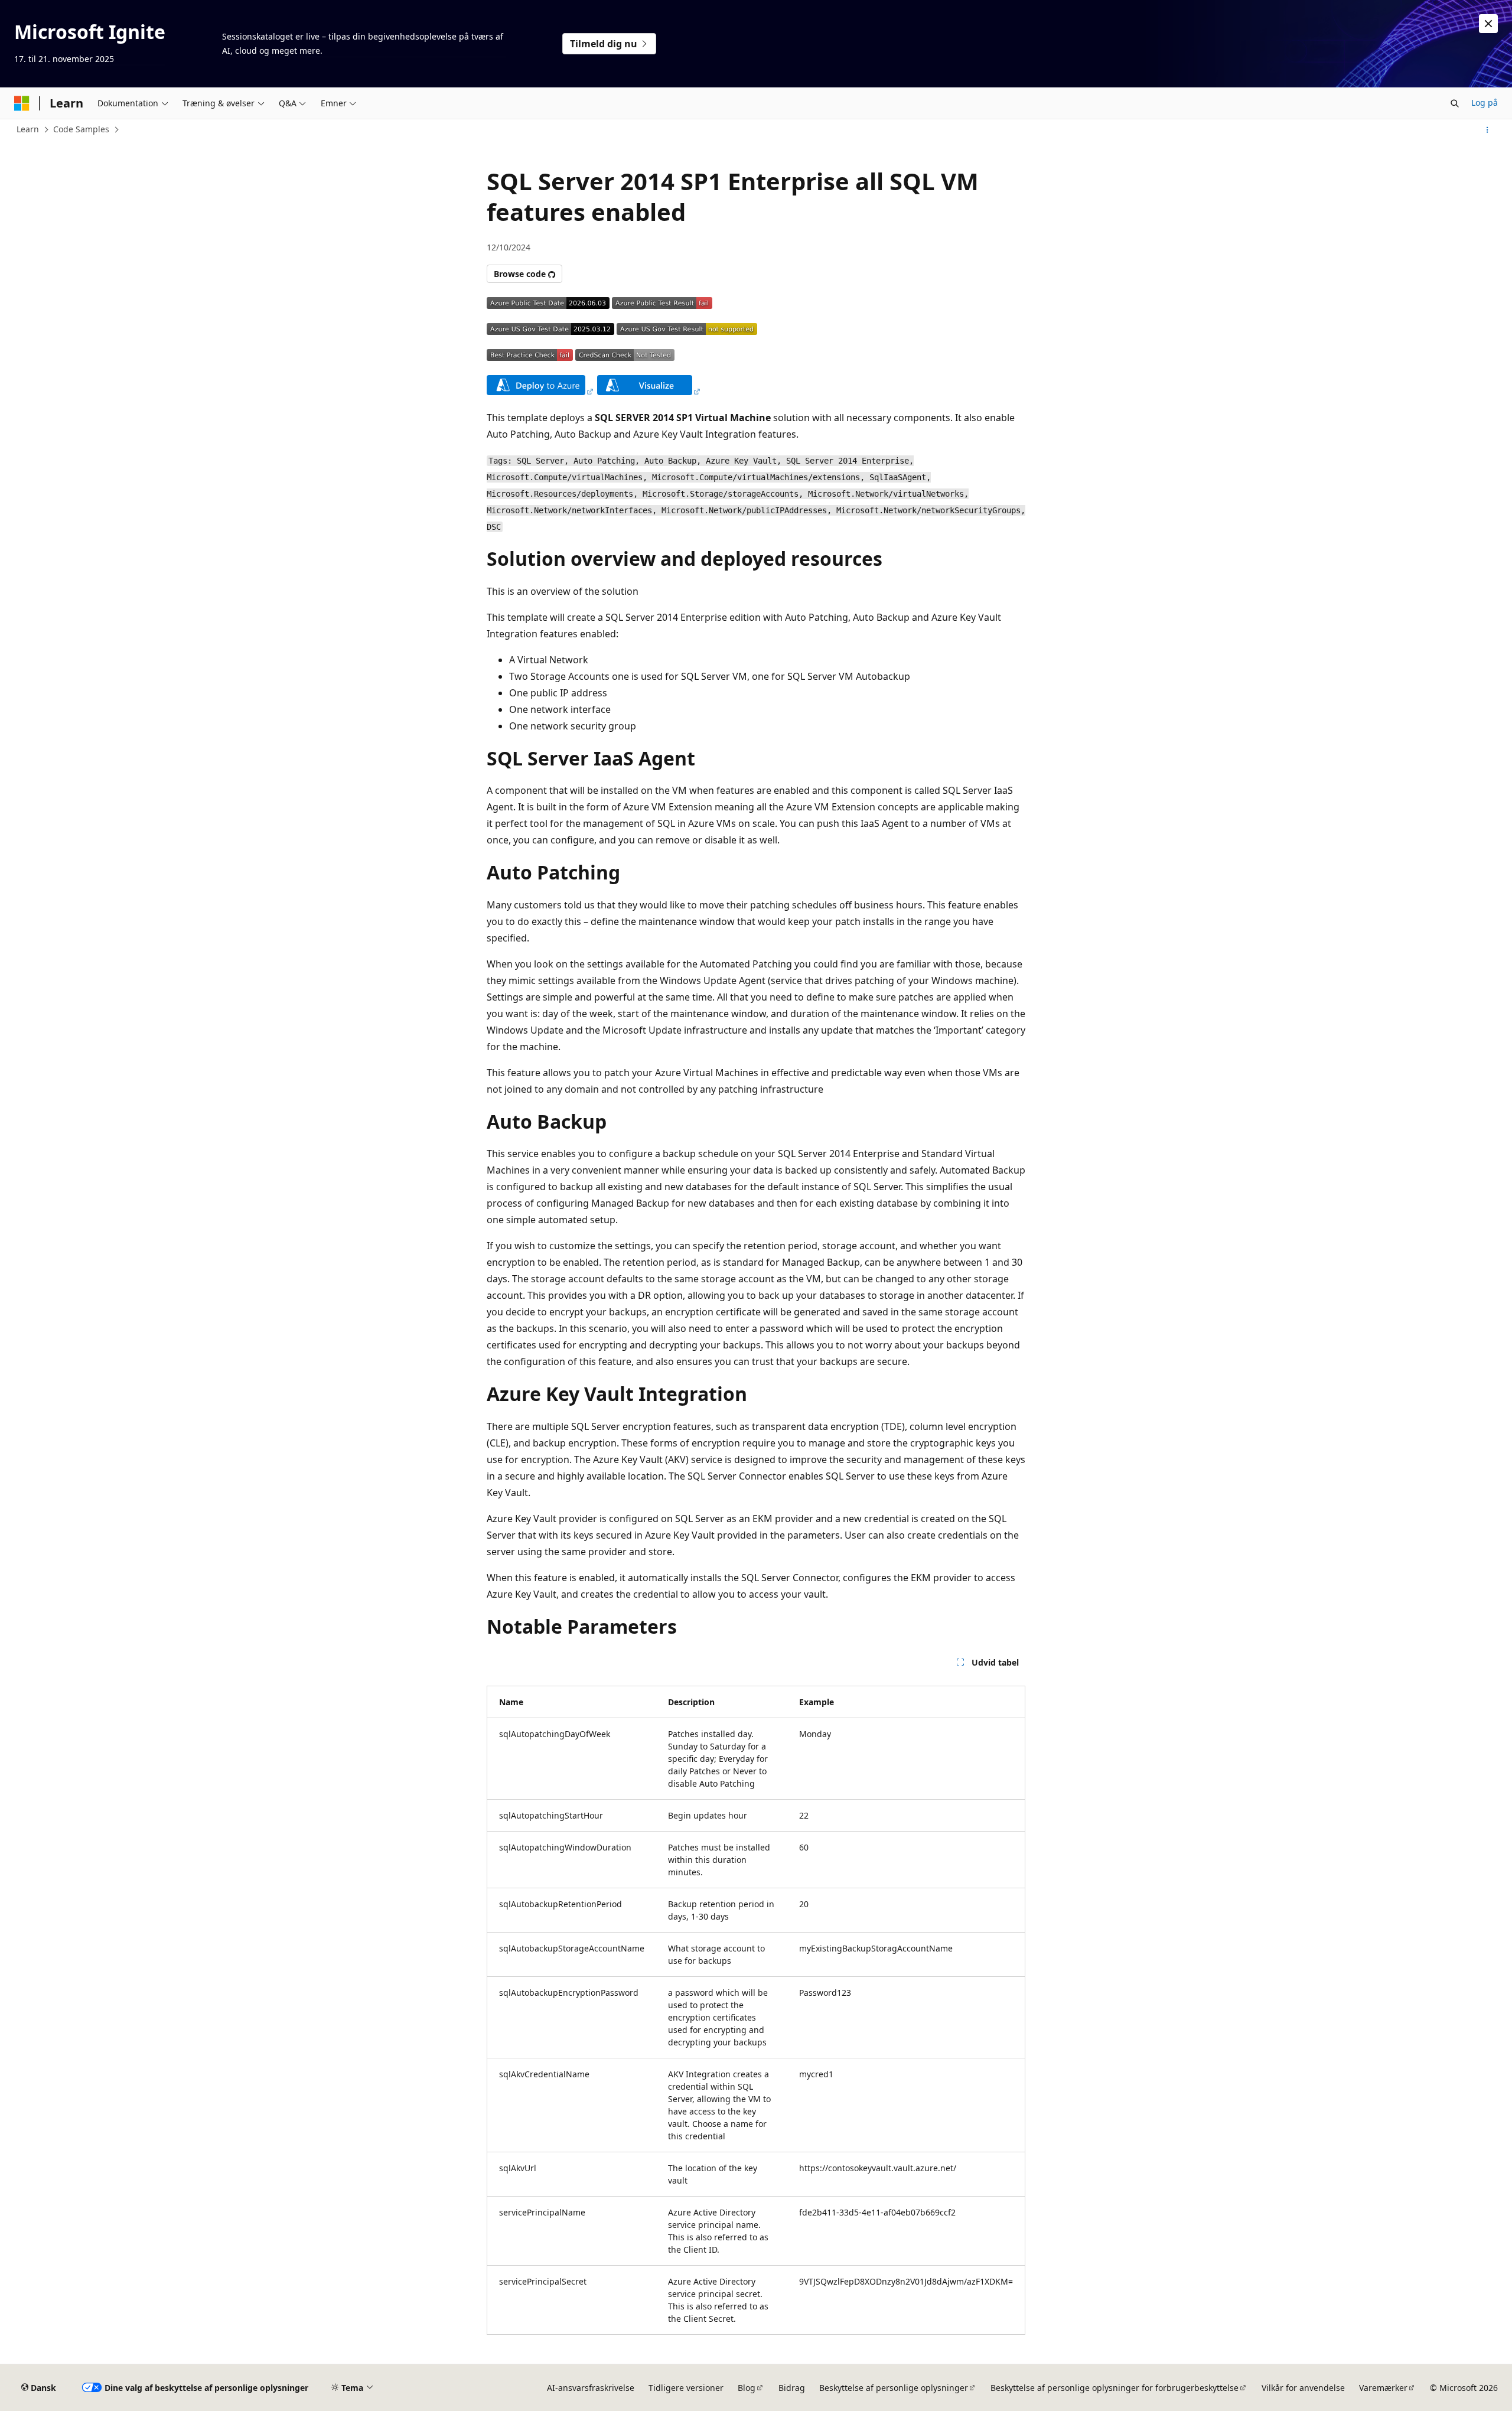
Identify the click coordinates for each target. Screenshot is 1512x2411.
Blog (747, 2388)
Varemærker (1383, 2388)
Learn (28, 129)
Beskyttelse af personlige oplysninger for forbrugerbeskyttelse (1115, 2388)
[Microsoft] (22, 103)
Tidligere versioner (686, 2388)
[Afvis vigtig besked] (1488, 24)
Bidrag (792, 2388)
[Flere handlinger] (1487, 130)
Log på (1485, 102)
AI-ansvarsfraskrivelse (591, 2388)
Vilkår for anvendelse (1303, 2388)
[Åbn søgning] (1455, 103)
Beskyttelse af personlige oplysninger (894, 2388)
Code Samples (81, 129)
